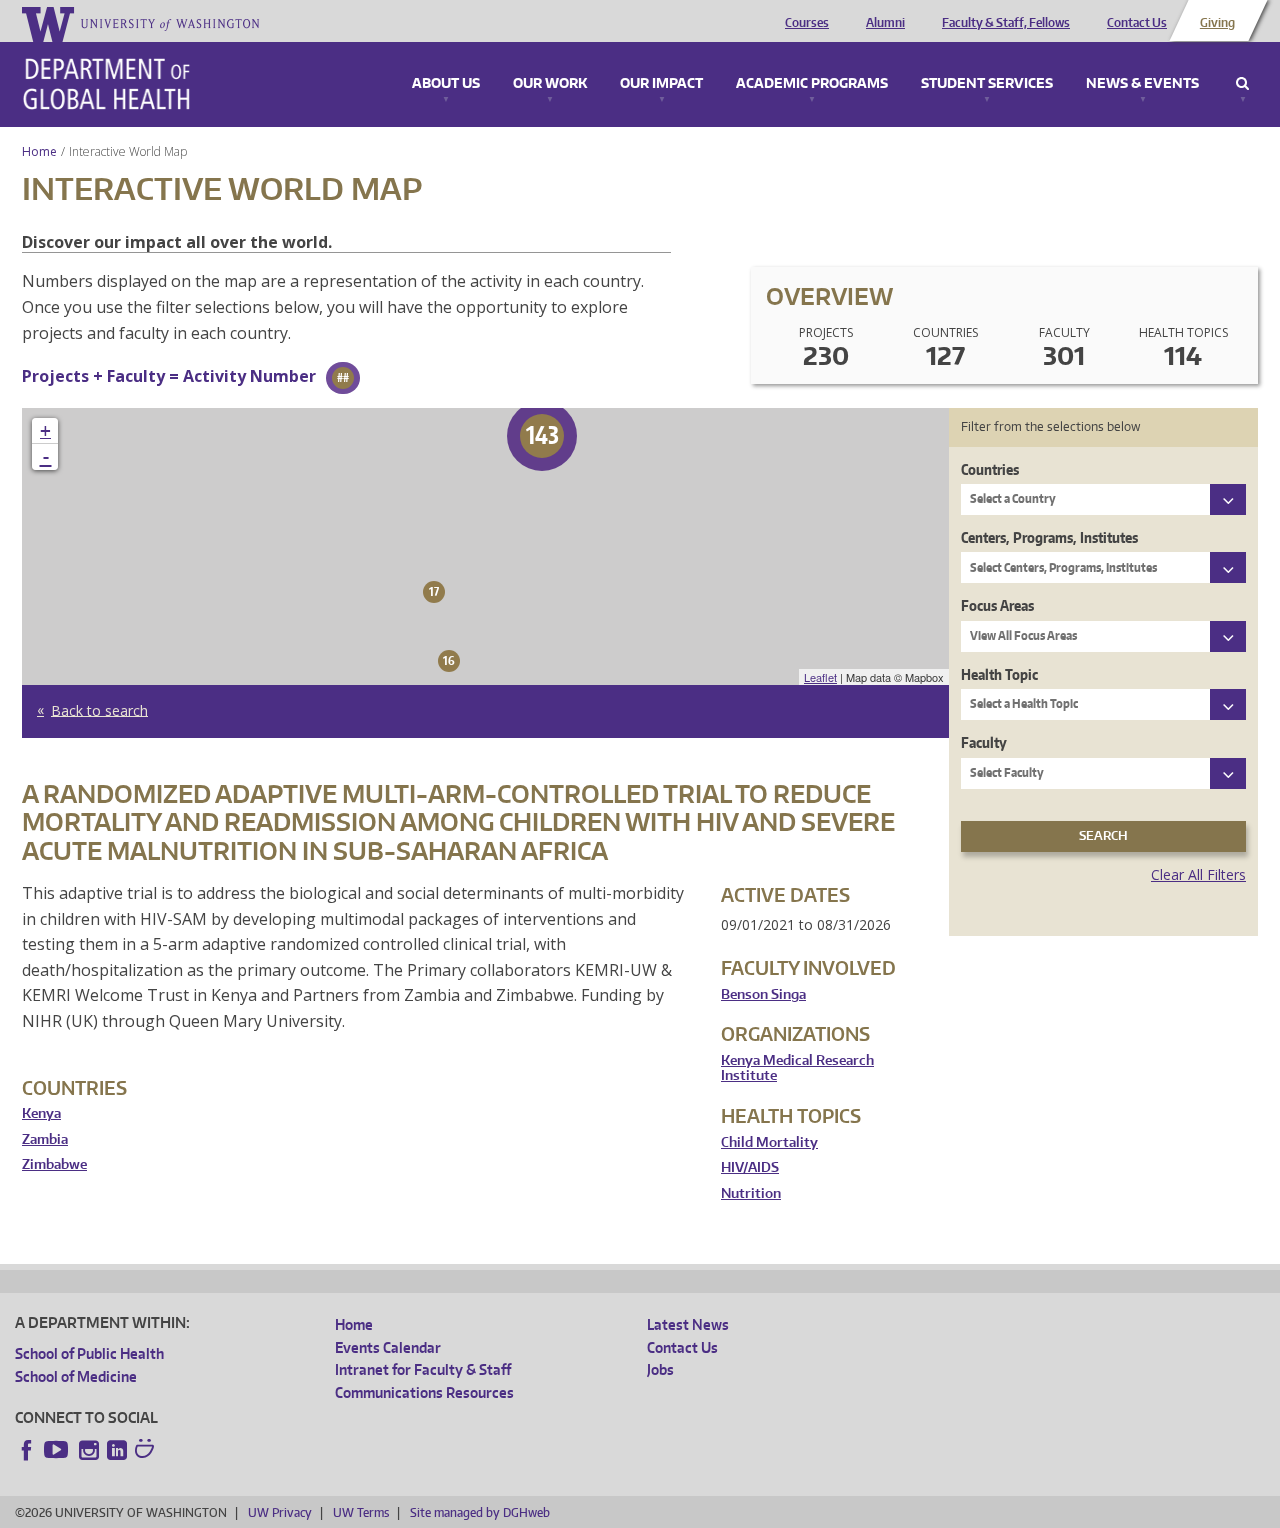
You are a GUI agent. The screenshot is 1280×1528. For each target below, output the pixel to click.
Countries (990, 469)
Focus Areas (997, 605)
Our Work (550, 84)
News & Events (1142, 84)
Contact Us (1137, 23)
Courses (807, 23)
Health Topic (999, 674)
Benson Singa (763, 994)
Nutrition (751, 1193)
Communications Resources (424, 1392)
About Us (446, 84)
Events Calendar (388, 1347)
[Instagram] (89, 1450)
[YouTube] (58, 1450)
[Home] (106, 84)
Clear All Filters (1198, 874)
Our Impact (661, 84)
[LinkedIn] (117, 1450)
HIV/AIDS (750, 1167)
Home (39, 151)
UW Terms (361, 1512)
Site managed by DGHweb (480, 1512)
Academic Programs (812, 84)
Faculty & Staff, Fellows (1006, 23)
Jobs (660, 1369)
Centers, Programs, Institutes (1049, 537)
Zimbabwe (54, 1164)
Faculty (984, 742)
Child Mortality (769, 1142)
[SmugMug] (147, 1451)
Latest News (688, 1324)
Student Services (987, 84)
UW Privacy (280, 1512)
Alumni (885, 23)
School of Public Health (89, 1353)
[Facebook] (27, 1450)
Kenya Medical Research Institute (797, 1068)
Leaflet (820, 677)
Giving (1217, 23)
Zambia (45, 1139)
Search (1242, 84)
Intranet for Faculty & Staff (423, 1369)
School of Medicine (76, 1376)
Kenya (41, 1113)
